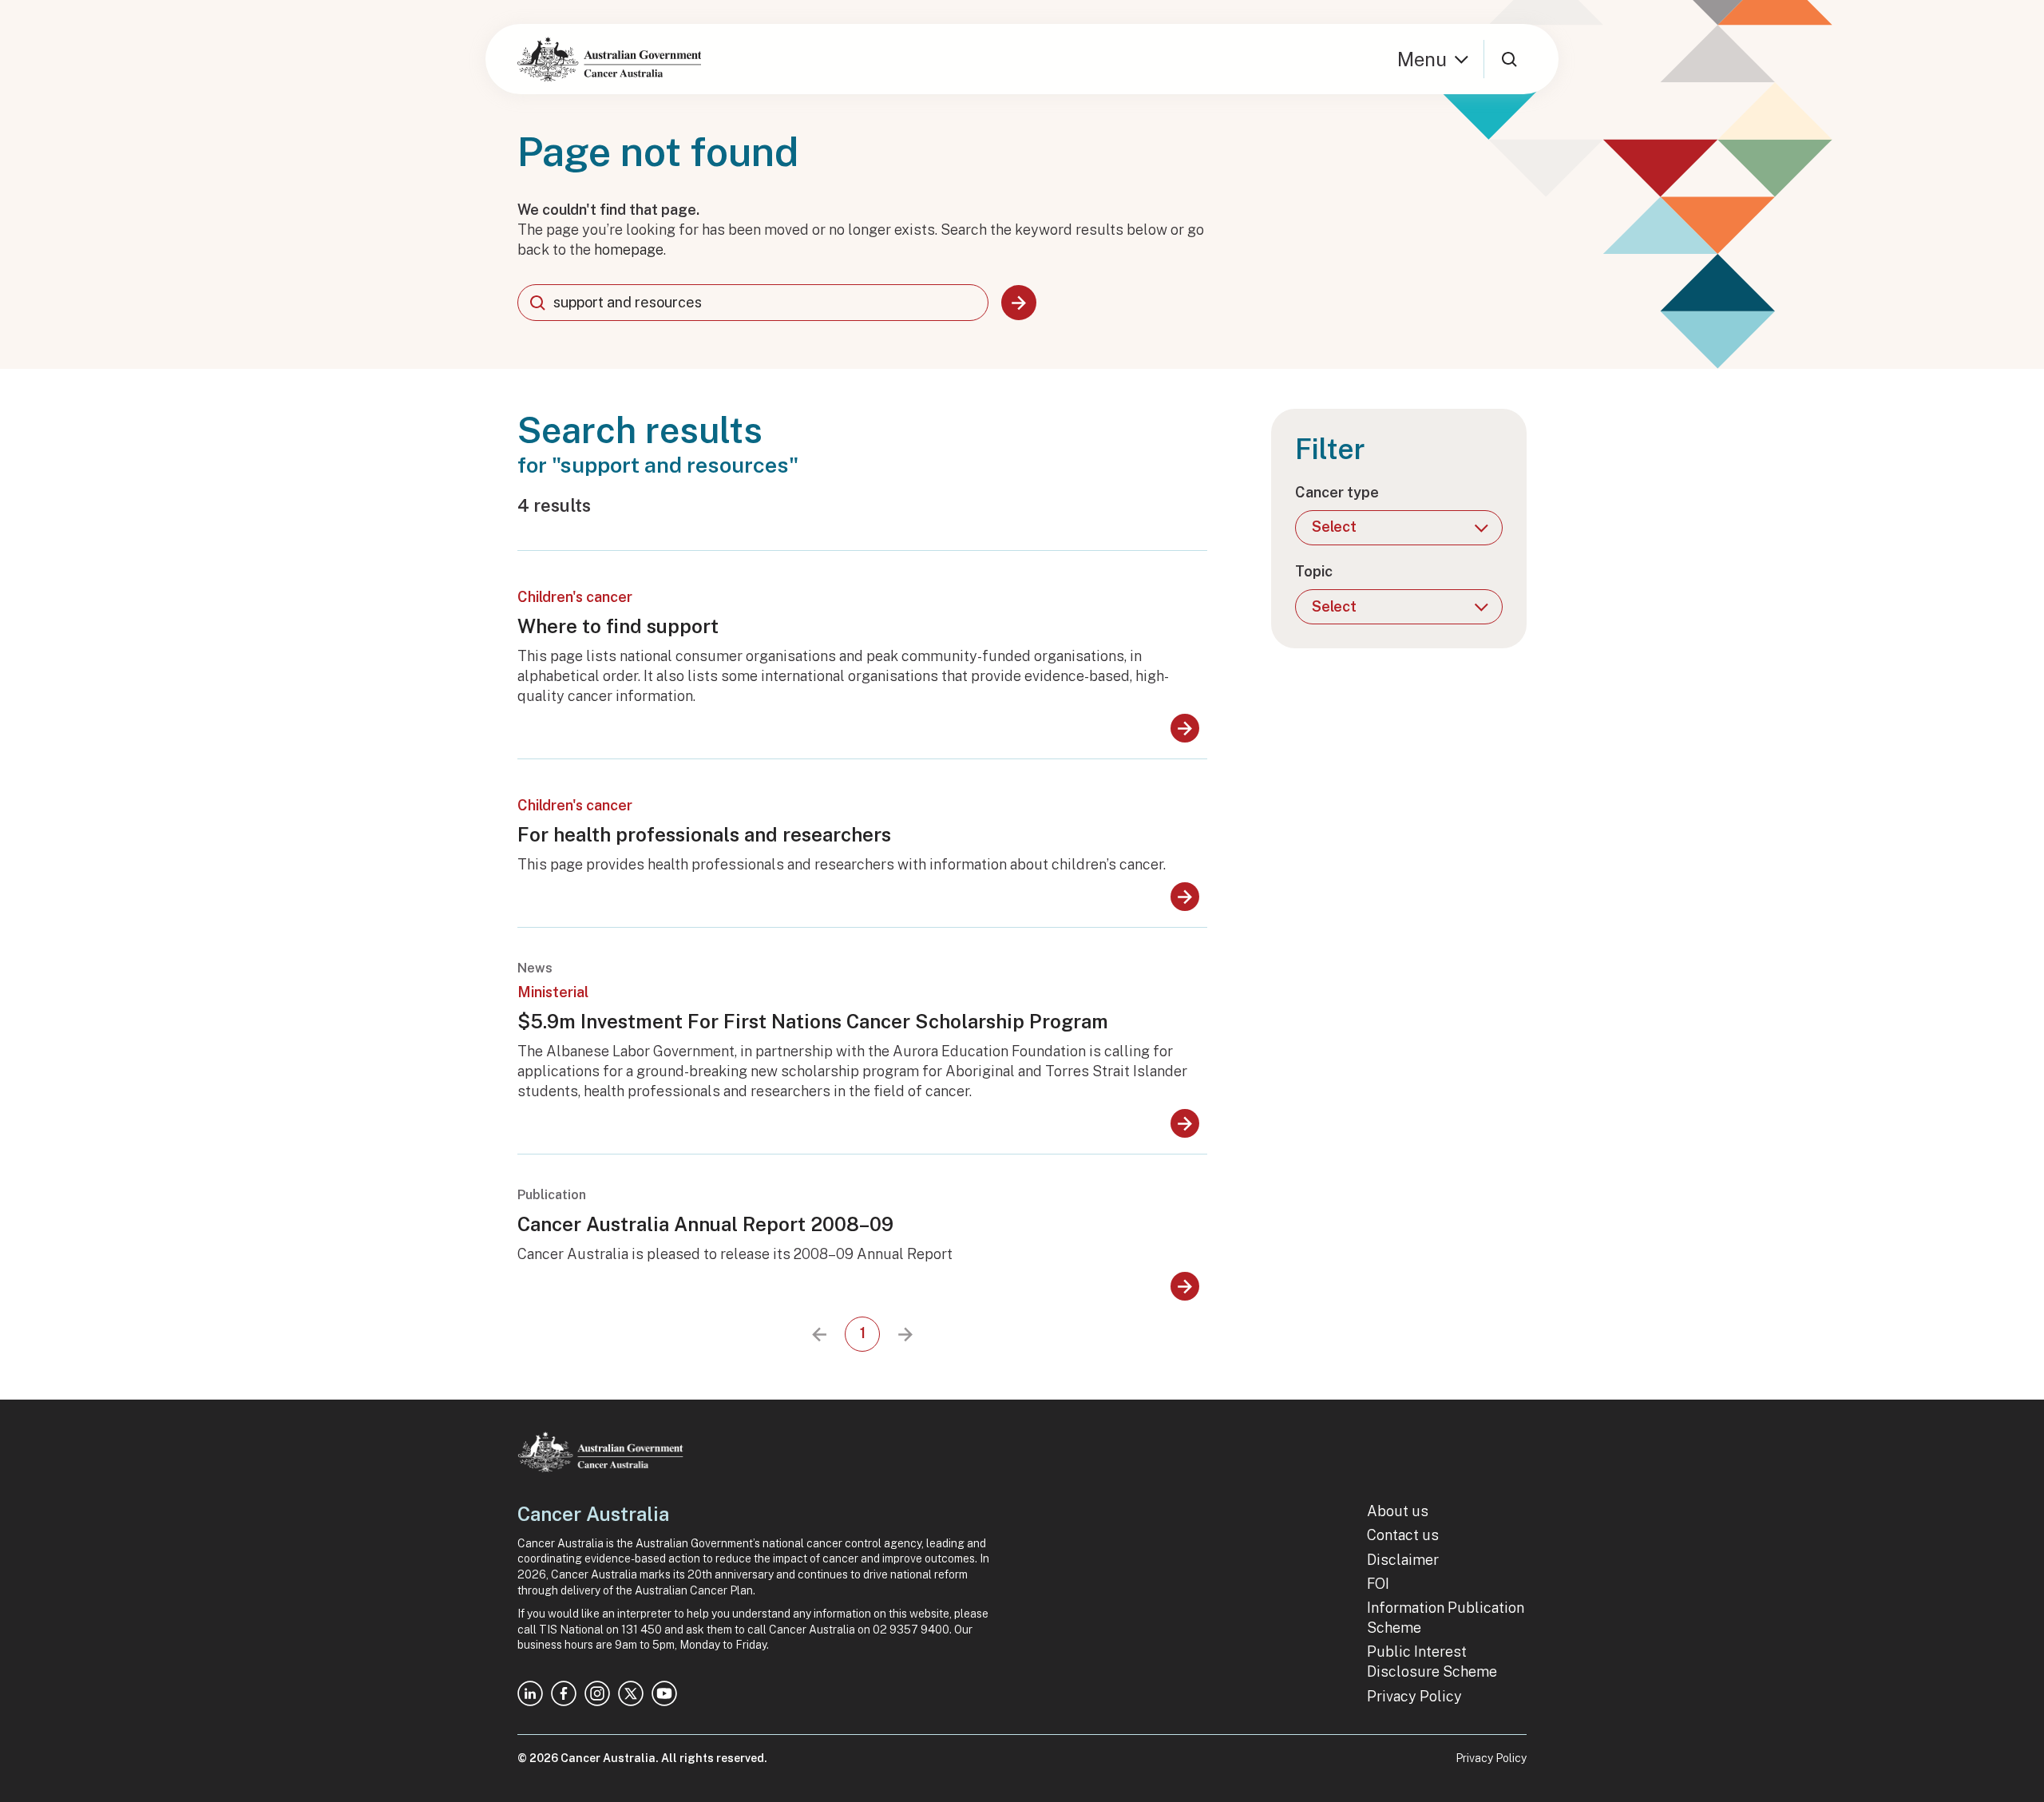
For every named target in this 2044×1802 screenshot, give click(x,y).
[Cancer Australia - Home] (609, 59)
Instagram (597, 1693)
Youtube (664, 1693)
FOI (1378, 1584)
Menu (1422, 59)
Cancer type (1337, 492)
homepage (629, 250)
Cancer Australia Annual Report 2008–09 (705, 1224)
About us (1398, 1511)
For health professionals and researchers (704, 834)
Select (1334, 527)
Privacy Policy (1414, 1696)
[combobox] (753, 303)
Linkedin (530, 1693)
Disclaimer (1403, 1560)
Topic (1314, 571)
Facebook (564, 1693)
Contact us (1403, 1535)
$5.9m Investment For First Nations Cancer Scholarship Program (813, 1021)
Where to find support (618, 626)
